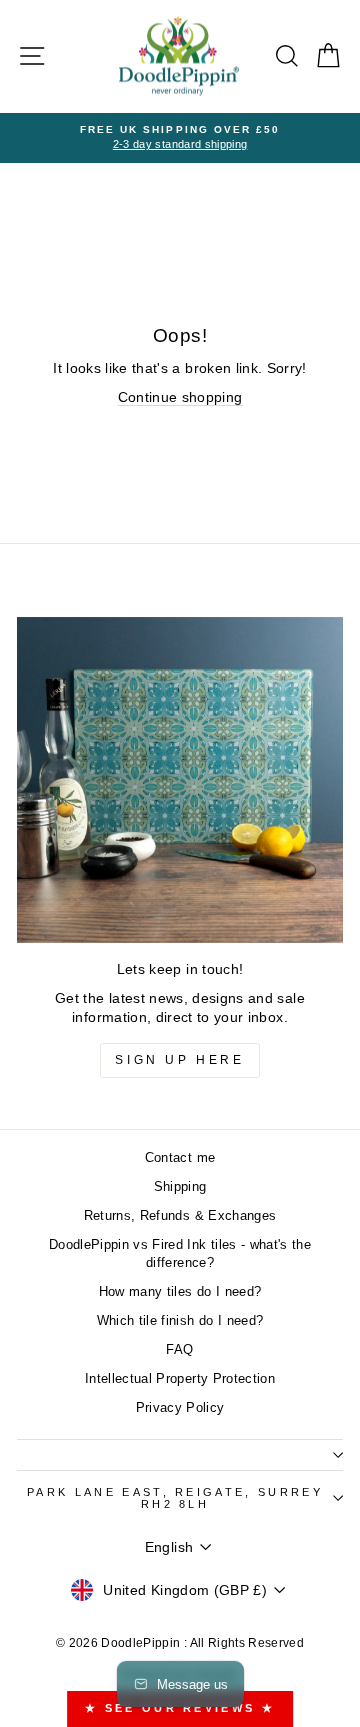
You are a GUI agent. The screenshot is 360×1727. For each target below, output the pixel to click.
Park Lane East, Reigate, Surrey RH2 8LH (175, 1498)
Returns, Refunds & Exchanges (180, 1215)
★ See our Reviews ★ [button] (180, 1708)
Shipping (180, 1186)
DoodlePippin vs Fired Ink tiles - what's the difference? (180, 1253)
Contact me (180, 1157)
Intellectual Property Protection (180, 1378)
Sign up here (179, 1060)
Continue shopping (180, 397)
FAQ (179, 1349)
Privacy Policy (180, 1407)
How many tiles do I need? (180, 1291)
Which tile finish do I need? (180, 1320)
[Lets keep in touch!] (180, 780)
